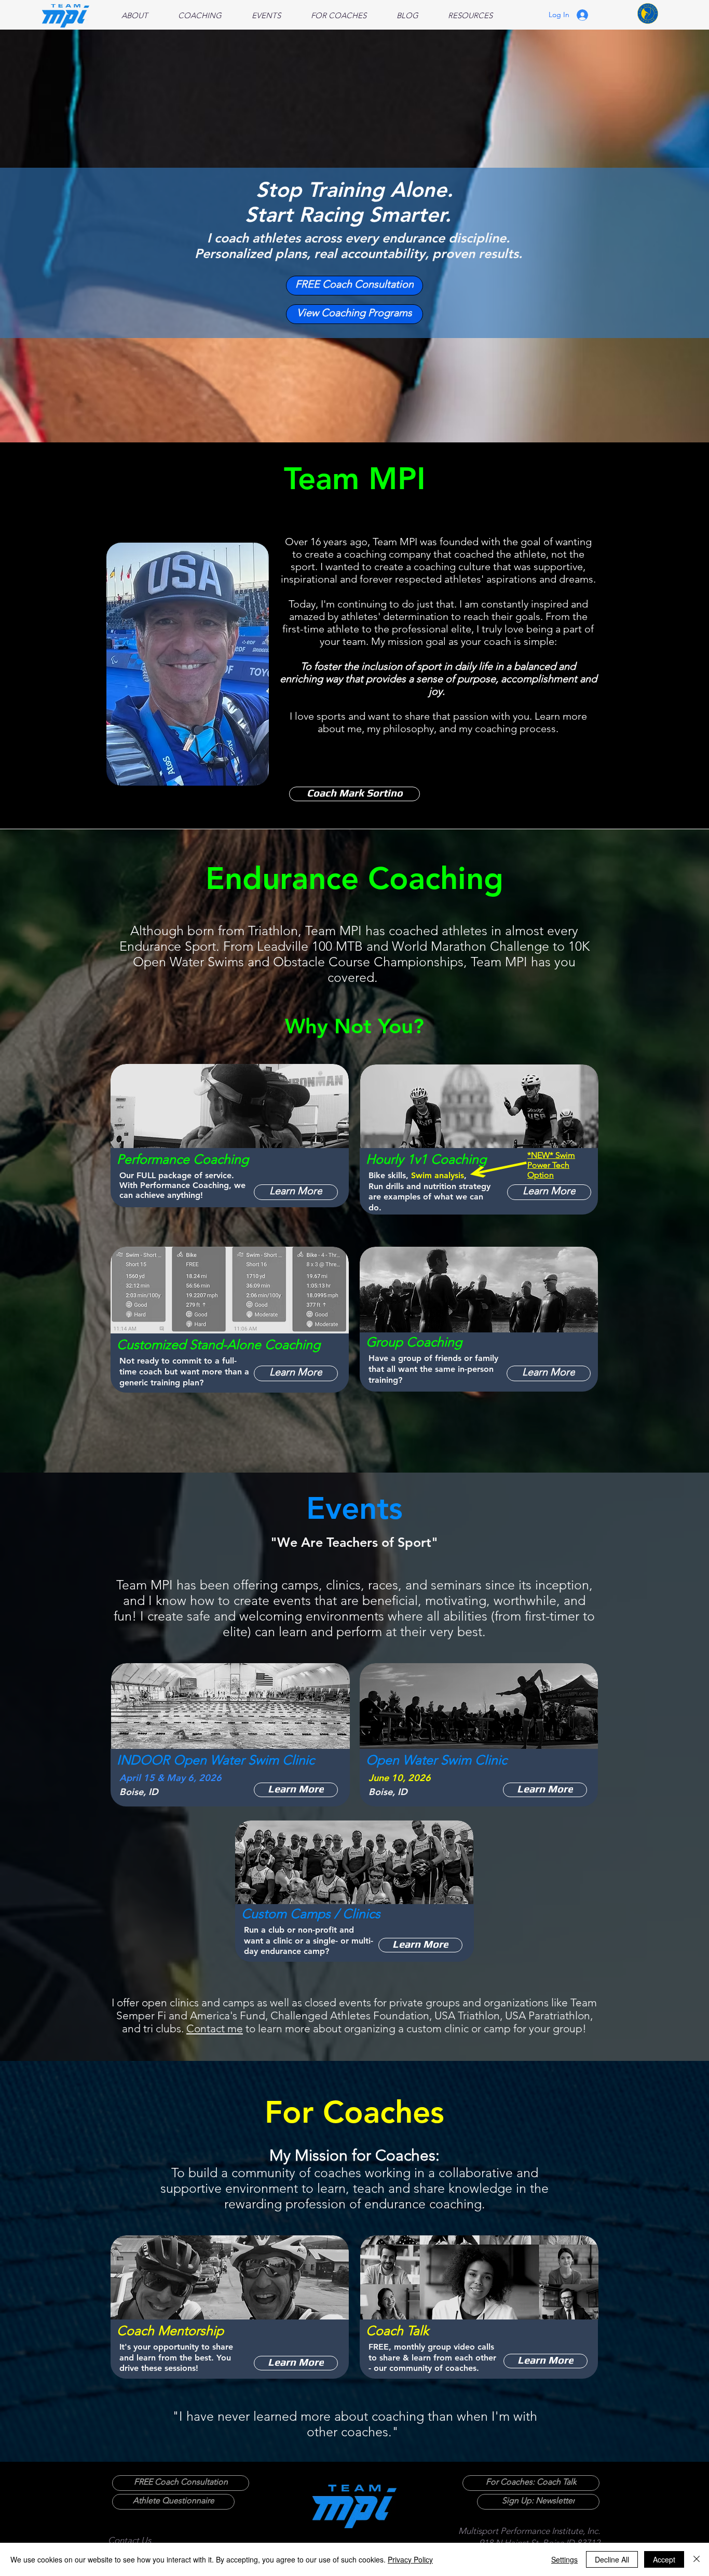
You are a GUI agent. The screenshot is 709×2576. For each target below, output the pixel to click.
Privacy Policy (410, 2559)
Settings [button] (564, 2559)
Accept (664, 2559)
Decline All (612, 2559)
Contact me (215, 2028)
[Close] (697, 2559)
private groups (425, 2002)
